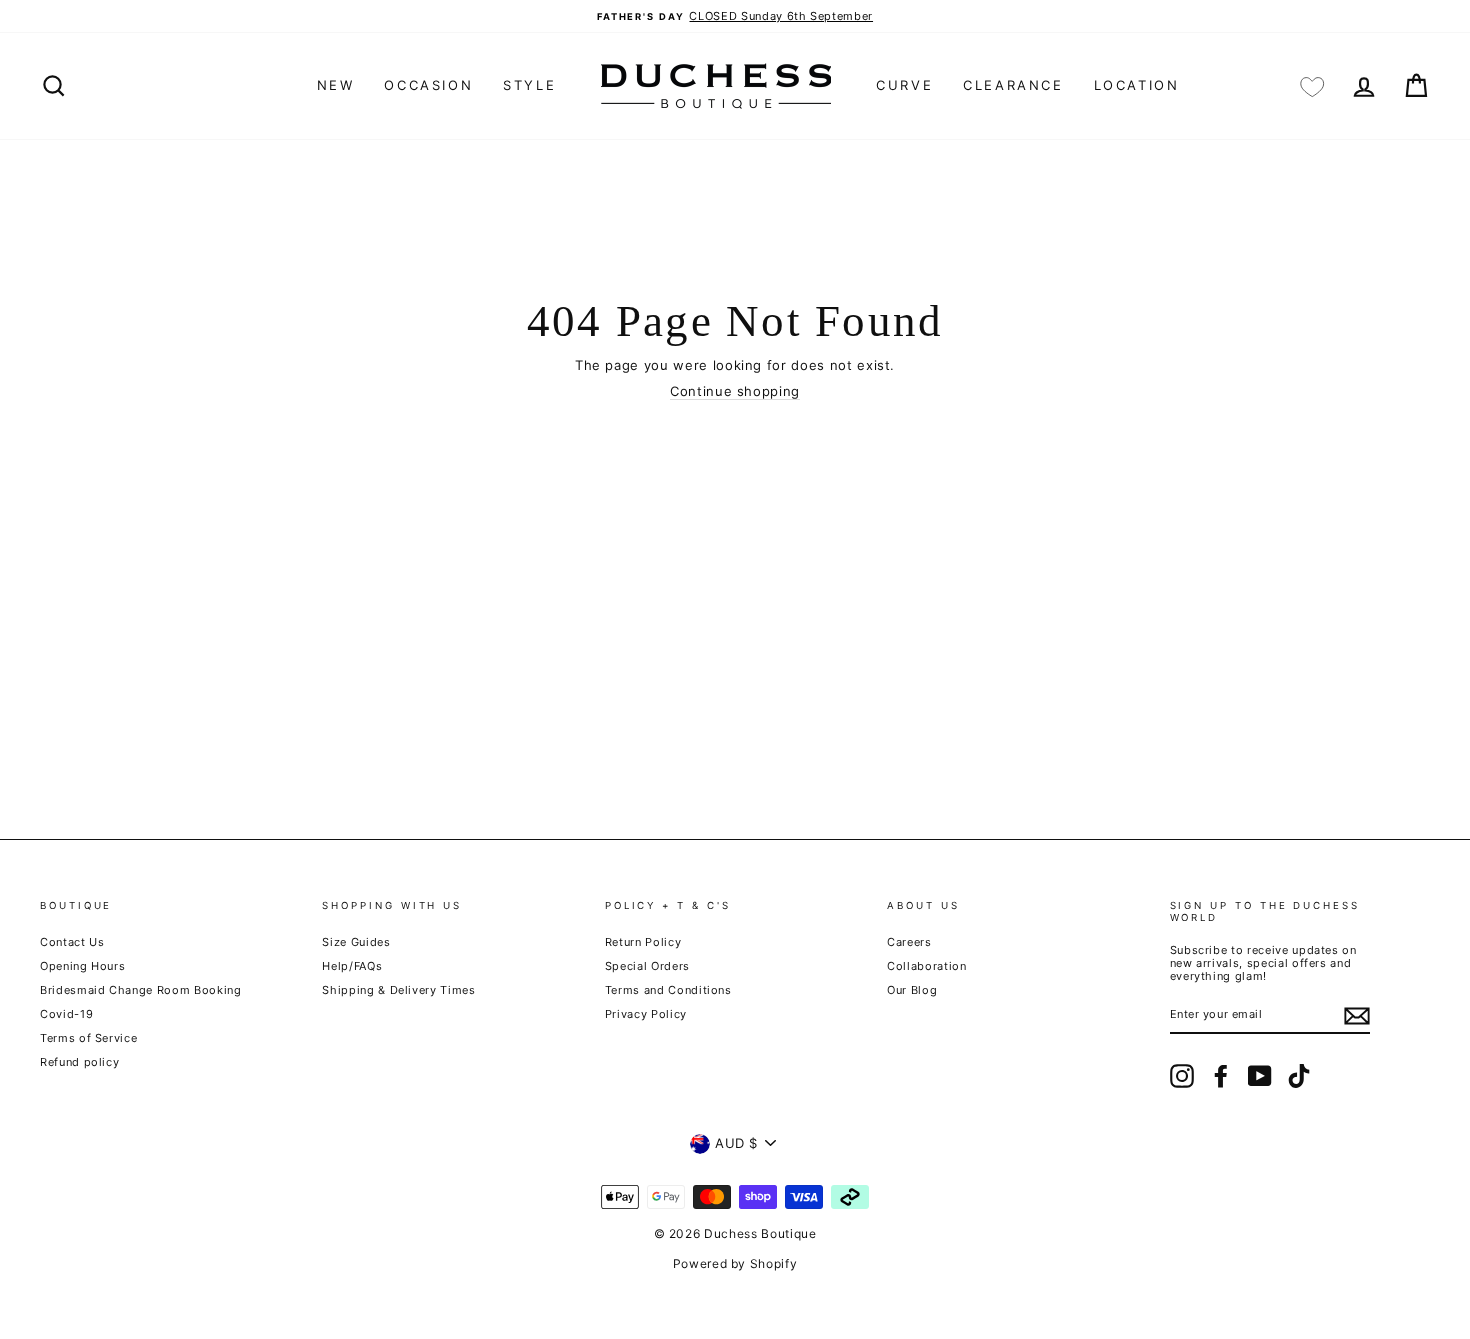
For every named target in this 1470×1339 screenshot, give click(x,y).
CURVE (904, 85)
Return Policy (643, 942)
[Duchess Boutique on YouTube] (1260, 1076)
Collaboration (926, 966)
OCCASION (428, 85)
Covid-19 (66, 1014)
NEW (336, 85)
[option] (735, 16)
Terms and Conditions (668, 990)
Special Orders (647, 966)
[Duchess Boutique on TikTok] (1299, 1076)
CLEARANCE (1013, 85)
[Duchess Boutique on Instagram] (1182, 1076)
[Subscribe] (1357, 1016)
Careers (909, 942)
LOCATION (1137, 85)
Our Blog (912, 990)
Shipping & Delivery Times (398, 990)
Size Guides (356, 942)
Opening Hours (82, 966)
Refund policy (79, 1062)
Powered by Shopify (735, 1263)
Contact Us (72, 942)
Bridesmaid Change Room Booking (141, 990)
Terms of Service (88, 1038)
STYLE (529, 85)
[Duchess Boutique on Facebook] (1221, 1076)
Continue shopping (735, 391)
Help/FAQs (352, 966)
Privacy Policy (646, 1014)
